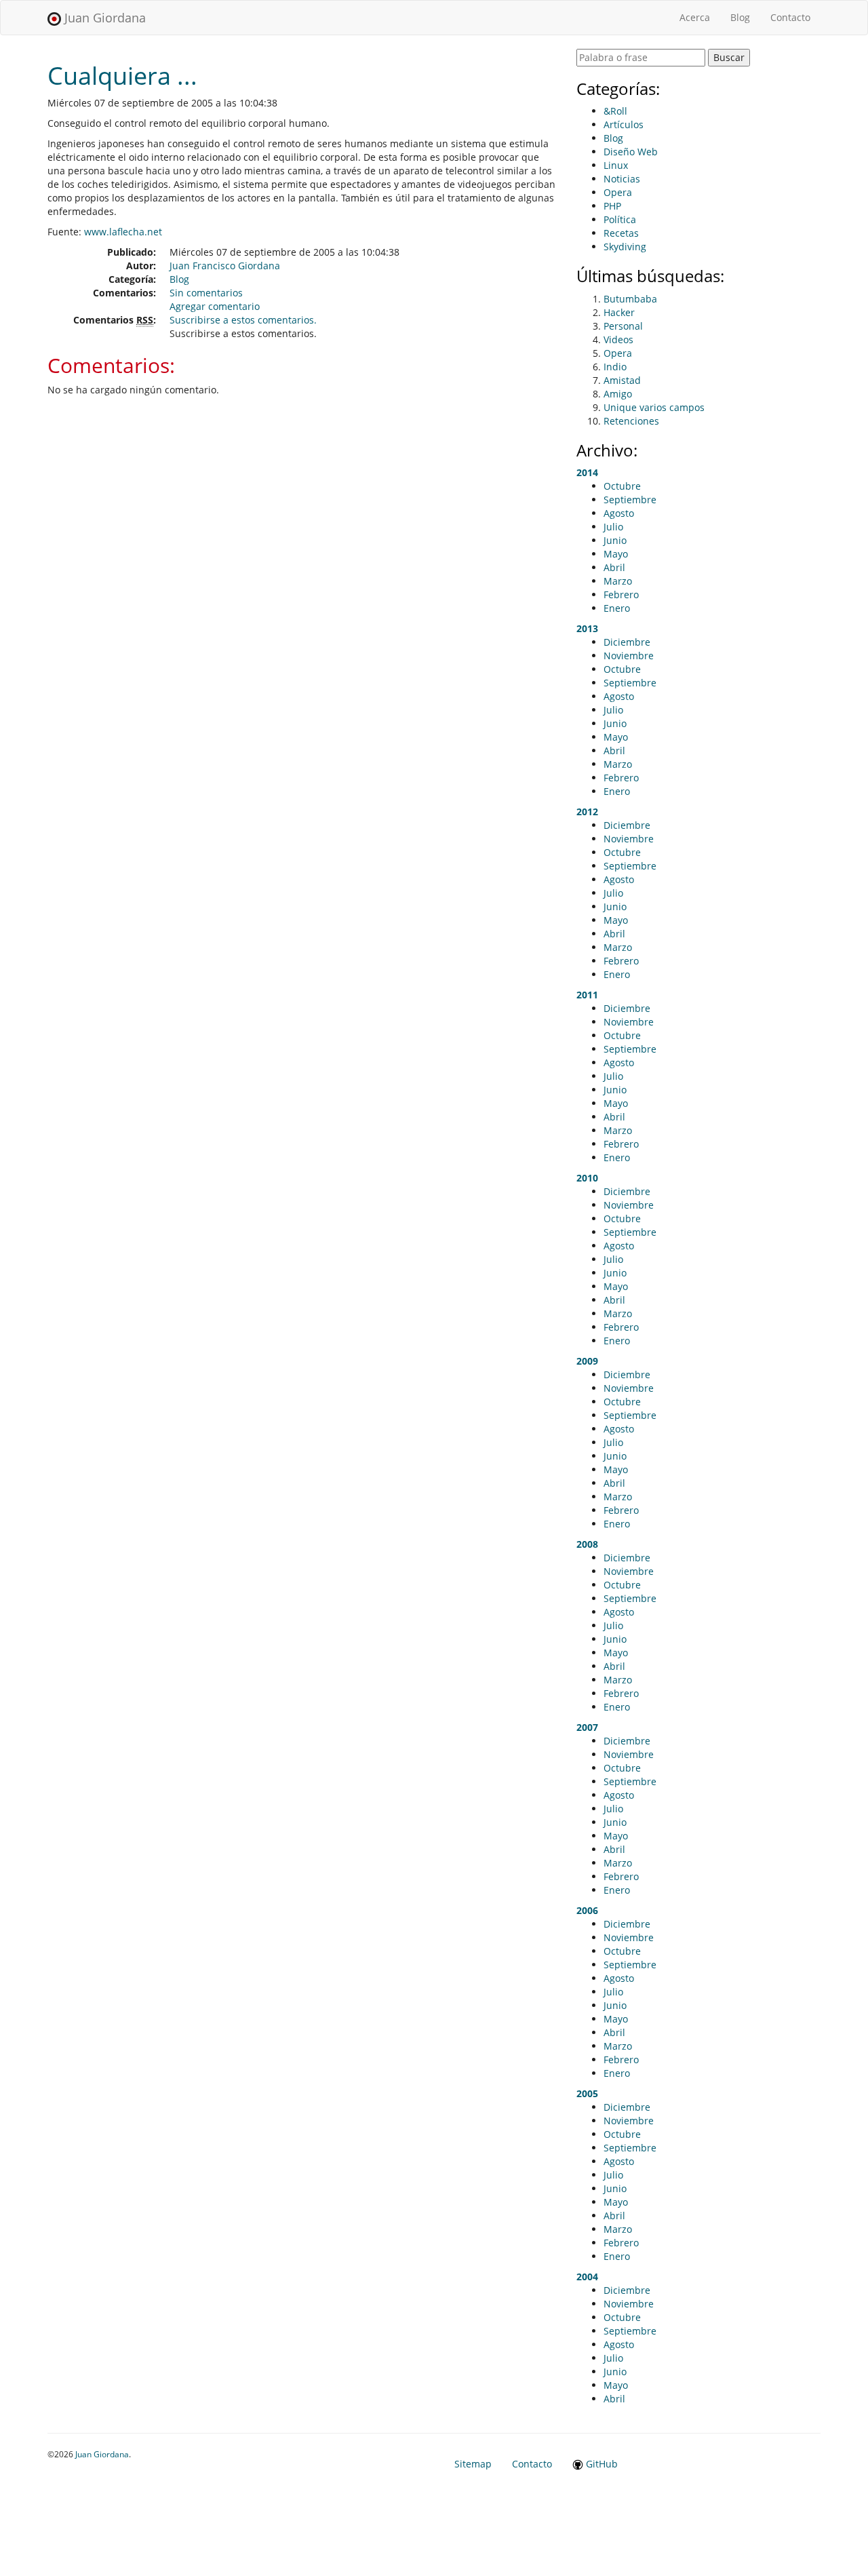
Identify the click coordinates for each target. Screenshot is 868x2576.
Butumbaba (630, 299)
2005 (587, 2093)
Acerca (700, 17)
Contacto (790, 17)
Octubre (622, 486)
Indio (615, 367)
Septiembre (630, 500)
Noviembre (629, 656)
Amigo (618, 394)
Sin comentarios (206, 293)
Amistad (622, 380)
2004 (587, 2277)
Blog (740, 17)
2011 (587, 995)
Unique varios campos (654, 407)
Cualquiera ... (122, 76)
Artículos (624, 124)
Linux (616, 165)
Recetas (621, 233)
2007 (587, 1727)
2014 (587, 472)
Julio (613, 527)
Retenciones (631, 421)
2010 (587, 1178)
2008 (587, 1544)
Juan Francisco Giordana (225, 266)
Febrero (621, 594)
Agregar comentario (215, 306)
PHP (612, 206)
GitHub (600, 2464)
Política (620, 219)
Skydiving (625, 247)
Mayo (616, 554)
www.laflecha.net (123, 232)
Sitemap (473, 2464)
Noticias (622, 179)
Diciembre (627, 642)
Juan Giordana (103, 18)
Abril (614, 567)
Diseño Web (631, 152)
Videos (618, 339)
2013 (587, 628)
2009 (587, 1361)
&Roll (615, 111)
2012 (587, 812)
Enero (617, 608)
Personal (623, 326)
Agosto (619, 513)
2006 (587, 1910)
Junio (615, 540)
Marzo (618, 581)
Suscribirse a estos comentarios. (243, 320)
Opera (618, 192)
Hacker (619, 312)
